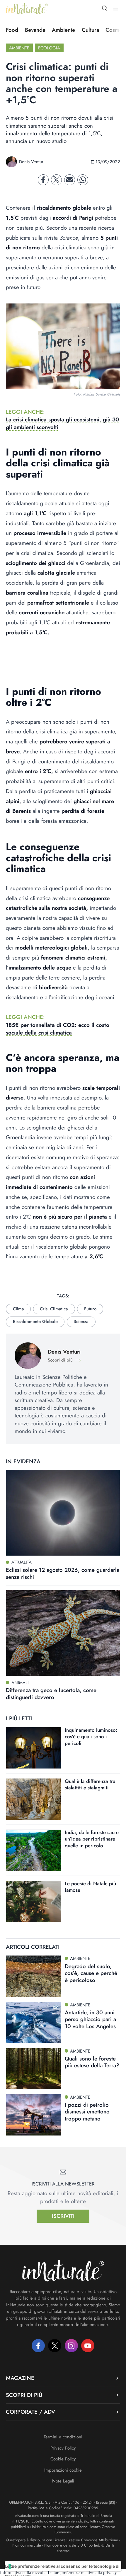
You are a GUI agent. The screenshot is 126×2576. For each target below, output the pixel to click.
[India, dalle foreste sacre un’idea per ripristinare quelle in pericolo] (34, 1850)
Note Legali (63, 2481)
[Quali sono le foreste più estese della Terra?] (34, 2069)
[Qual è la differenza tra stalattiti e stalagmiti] (34, 1799)
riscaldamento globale (35, 1322)
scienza (81, 1322)
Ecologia (49, 48)
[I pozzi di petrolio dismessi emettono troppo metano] (34, 2115)
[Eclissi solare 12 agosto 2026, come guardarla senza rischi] (63, 1513)
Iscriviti (63, 2216)
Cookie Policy (63, 2459)
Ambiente (63, 30)
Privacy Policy (63, 2448)
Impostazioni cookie (63, 2470)
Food (12, 30)
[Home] (27, 9)
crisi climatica (54, 1309)
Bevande (35, 30)
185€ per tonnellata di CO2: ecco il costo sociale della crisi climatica (58, 1029)
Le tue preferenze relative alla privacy (82, 2572)
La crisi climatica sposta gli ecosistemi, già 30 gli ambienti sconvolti (62, 423)
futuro (90, 1309)
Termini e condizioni (63, 2437)
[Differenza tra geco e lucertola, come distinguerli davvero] (63, 1633)
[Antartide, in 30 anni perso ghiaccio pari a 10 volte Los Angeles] (34, 2023)
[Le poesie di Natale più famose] (34, 1901)
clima (18, 1309)
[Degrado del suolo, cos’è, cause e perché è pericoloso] (34, 1976)
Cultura (90, 30)
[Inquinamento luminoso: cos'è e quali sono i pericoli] (34, 1748)
